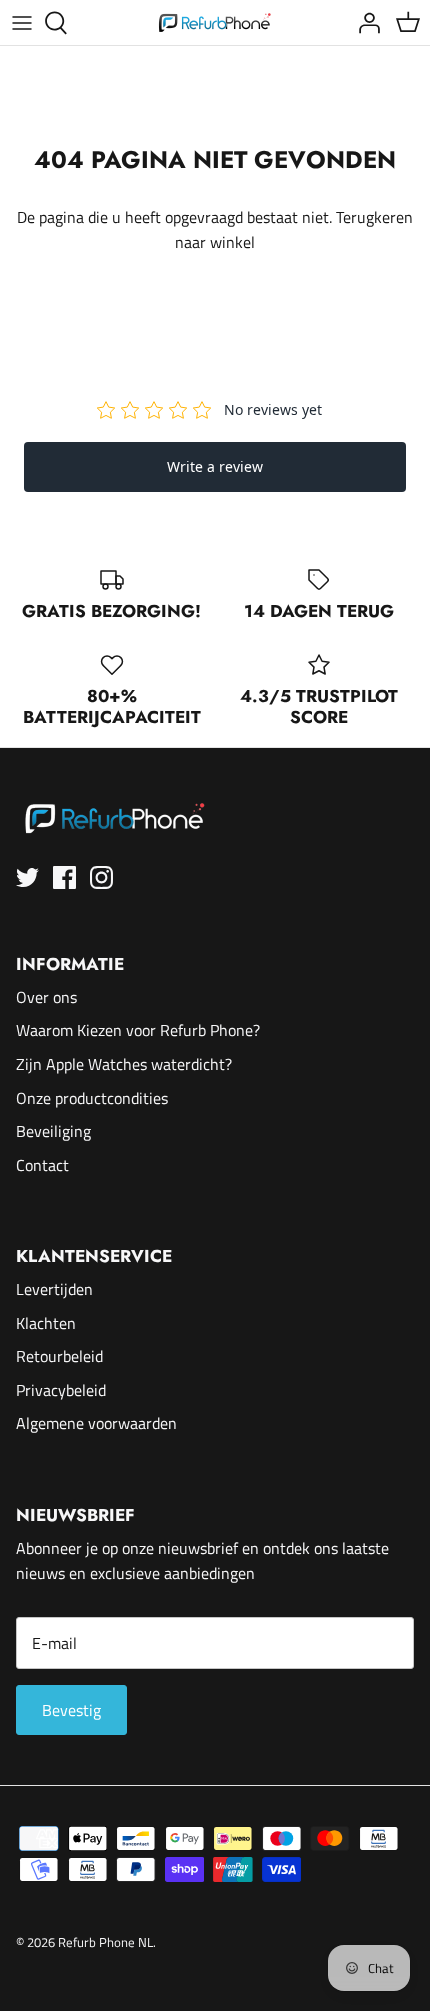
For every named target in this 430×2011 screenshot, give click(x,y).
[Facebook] (64, 877)
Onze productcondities (92, 1098)
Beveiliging (53, 1131)
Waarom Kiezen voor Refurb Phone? (138, 1030)
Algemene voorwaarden (96, 1423)
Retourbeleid (59, 1356)
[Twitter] (27, 877)
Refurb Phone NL (105, 1942)
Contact (42, 1165)
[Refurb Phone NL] (215, 22)
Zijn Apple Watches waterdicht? (124, 1064)
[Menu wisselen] (22, 23)
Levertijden (54, 1289)
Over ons (46, 997)
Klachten (46, 1323)
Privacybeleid (61, 1390)
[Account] (364, 23)
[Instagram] (101, 877)
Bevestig (71, 1710)
